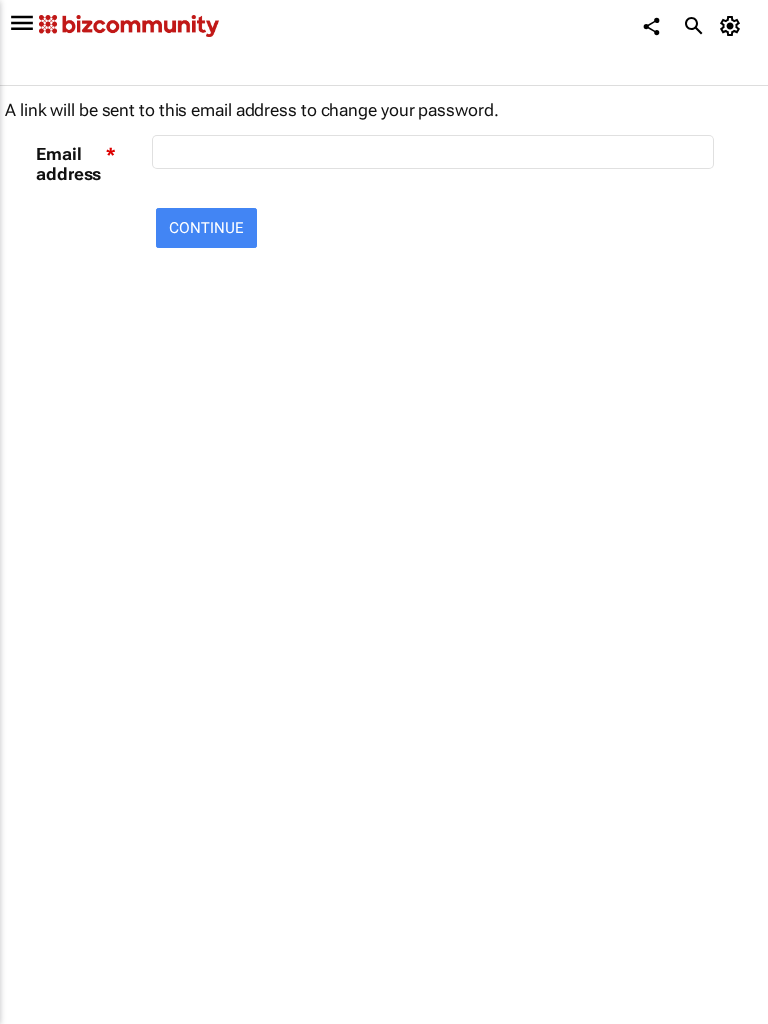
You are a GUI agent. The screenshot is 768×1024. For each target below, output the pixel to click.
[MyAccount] (733, 26)
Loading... (38, 905)
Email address (68, 164)
